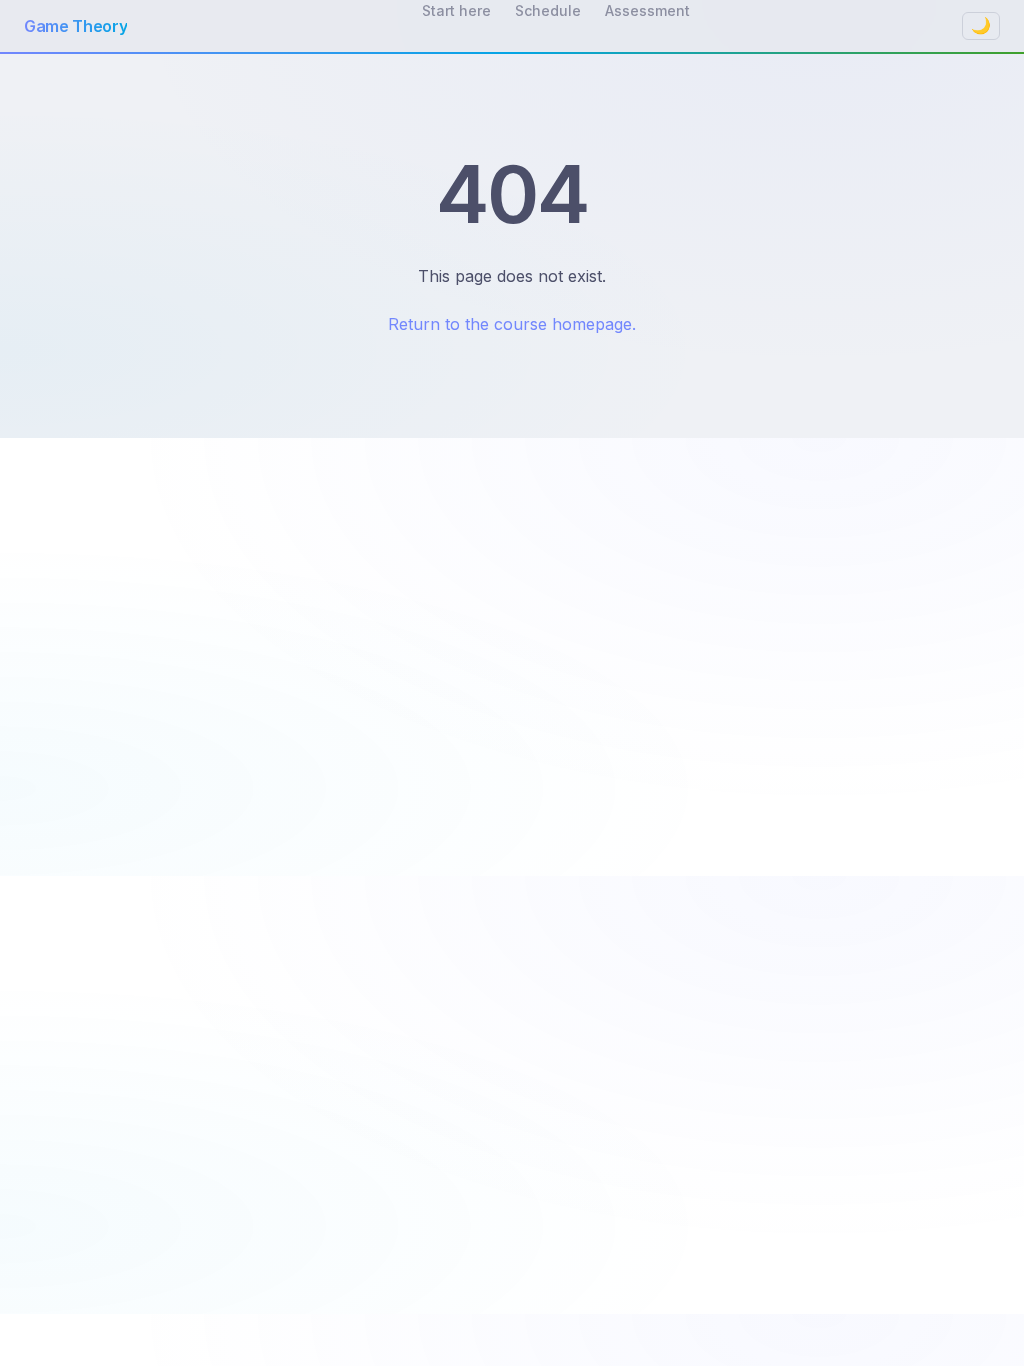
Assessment (647, 10)
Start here (456, 10)
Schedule (548, 10)
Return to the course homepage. (512, 324)
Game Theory (75, 26)
